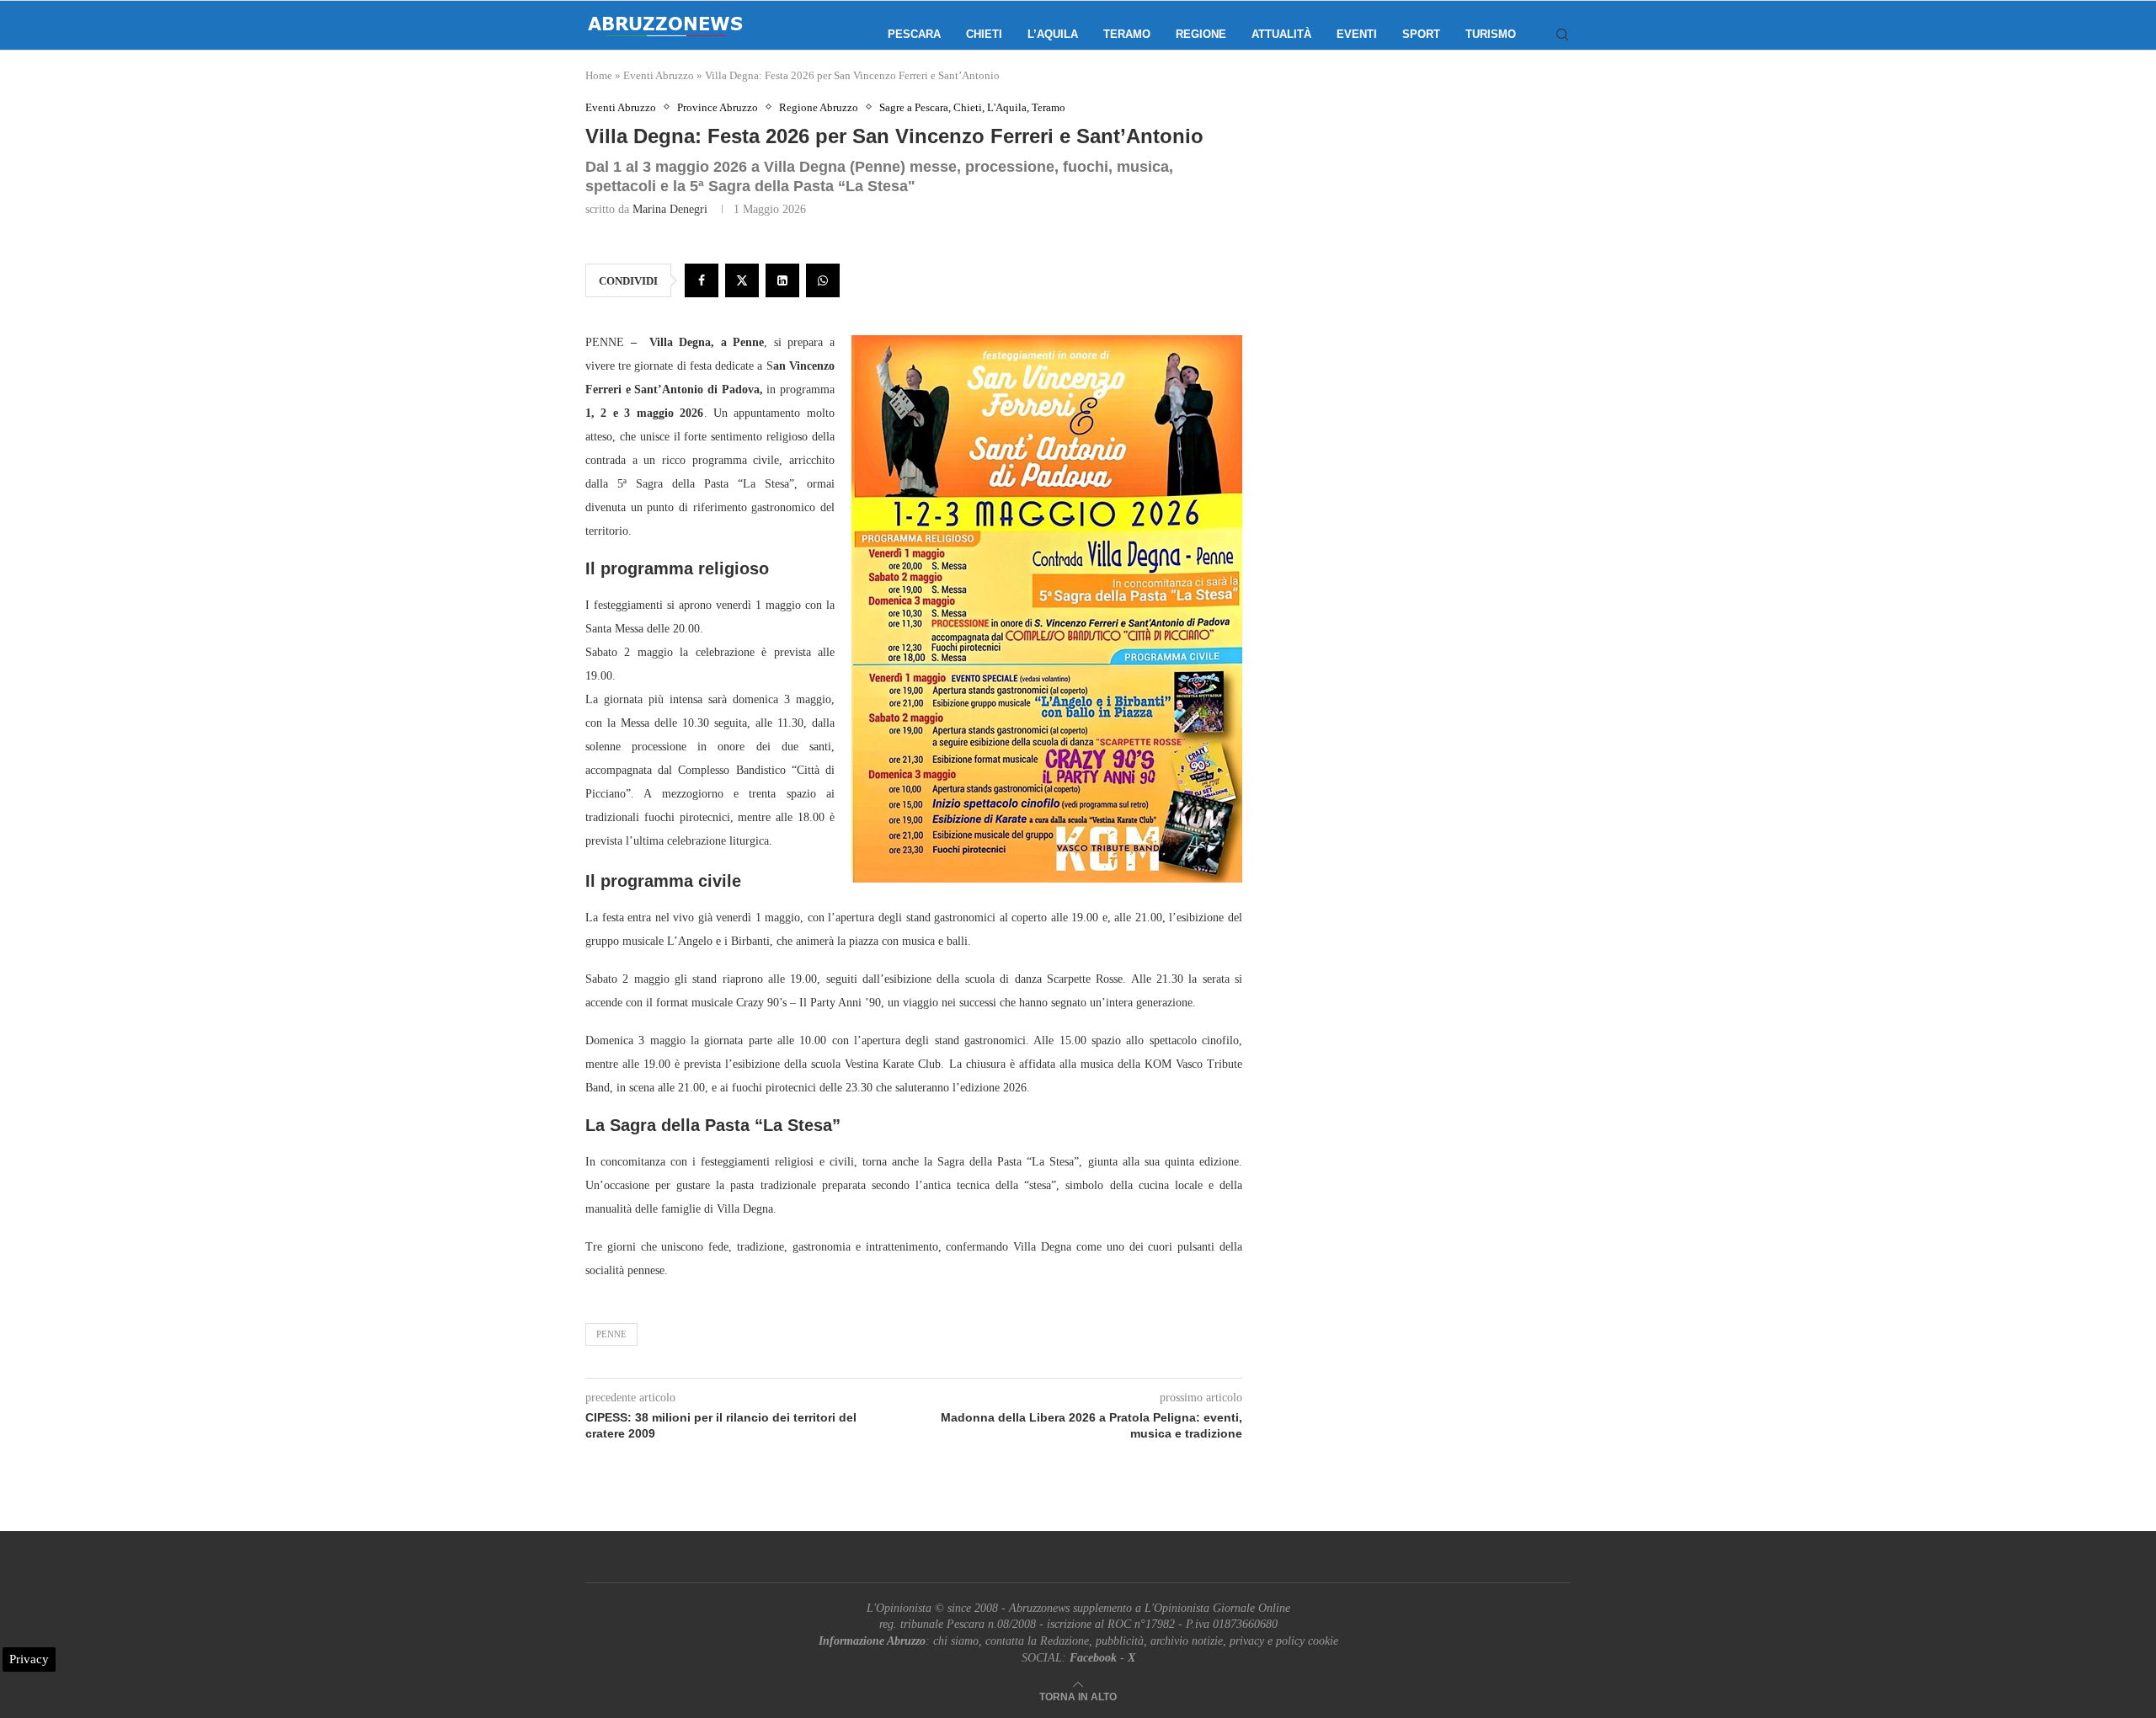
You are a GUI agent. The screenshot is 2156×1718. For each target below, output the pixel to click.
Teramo (1127, 34)
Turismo (1491, 34)
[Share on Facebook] (702, 280)
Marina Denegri (670, 209)
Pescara (914, 34)
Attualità (1281, 34)
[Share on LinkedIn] (782, 280)
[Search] (1562, 35)
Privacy (29, 1659)
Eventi (1357, 34)
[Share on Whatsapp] (823, 280)
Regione (1201, 34)
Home (599, 75)
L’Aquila (1053, 34)
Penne (611, 1334)
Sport (1421, 34)
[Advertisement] (1428, 269)
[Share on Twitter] (742, 280)
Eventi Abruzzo (659, 75)
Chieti (984, 34)
